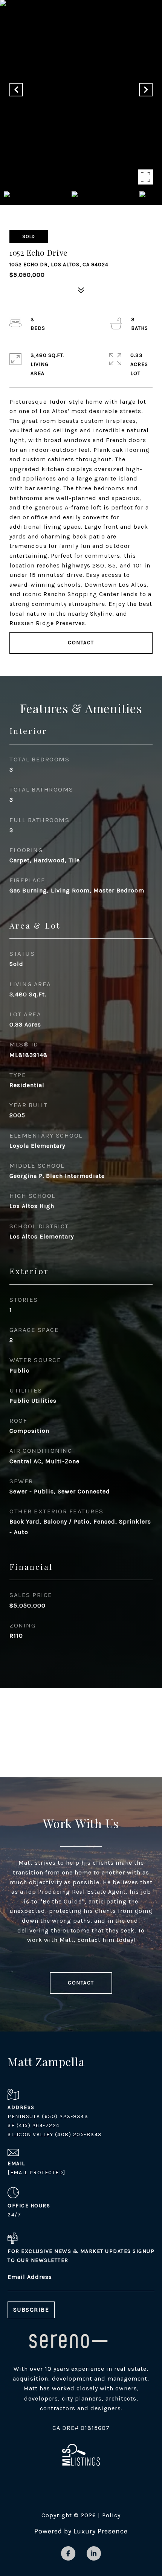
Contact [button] (81, 643)
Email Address (30, 2277)
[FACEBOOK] (68, 2553)
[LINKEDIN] (94, 2553)
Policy (111, 2515)
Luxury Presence (101, 2531)
